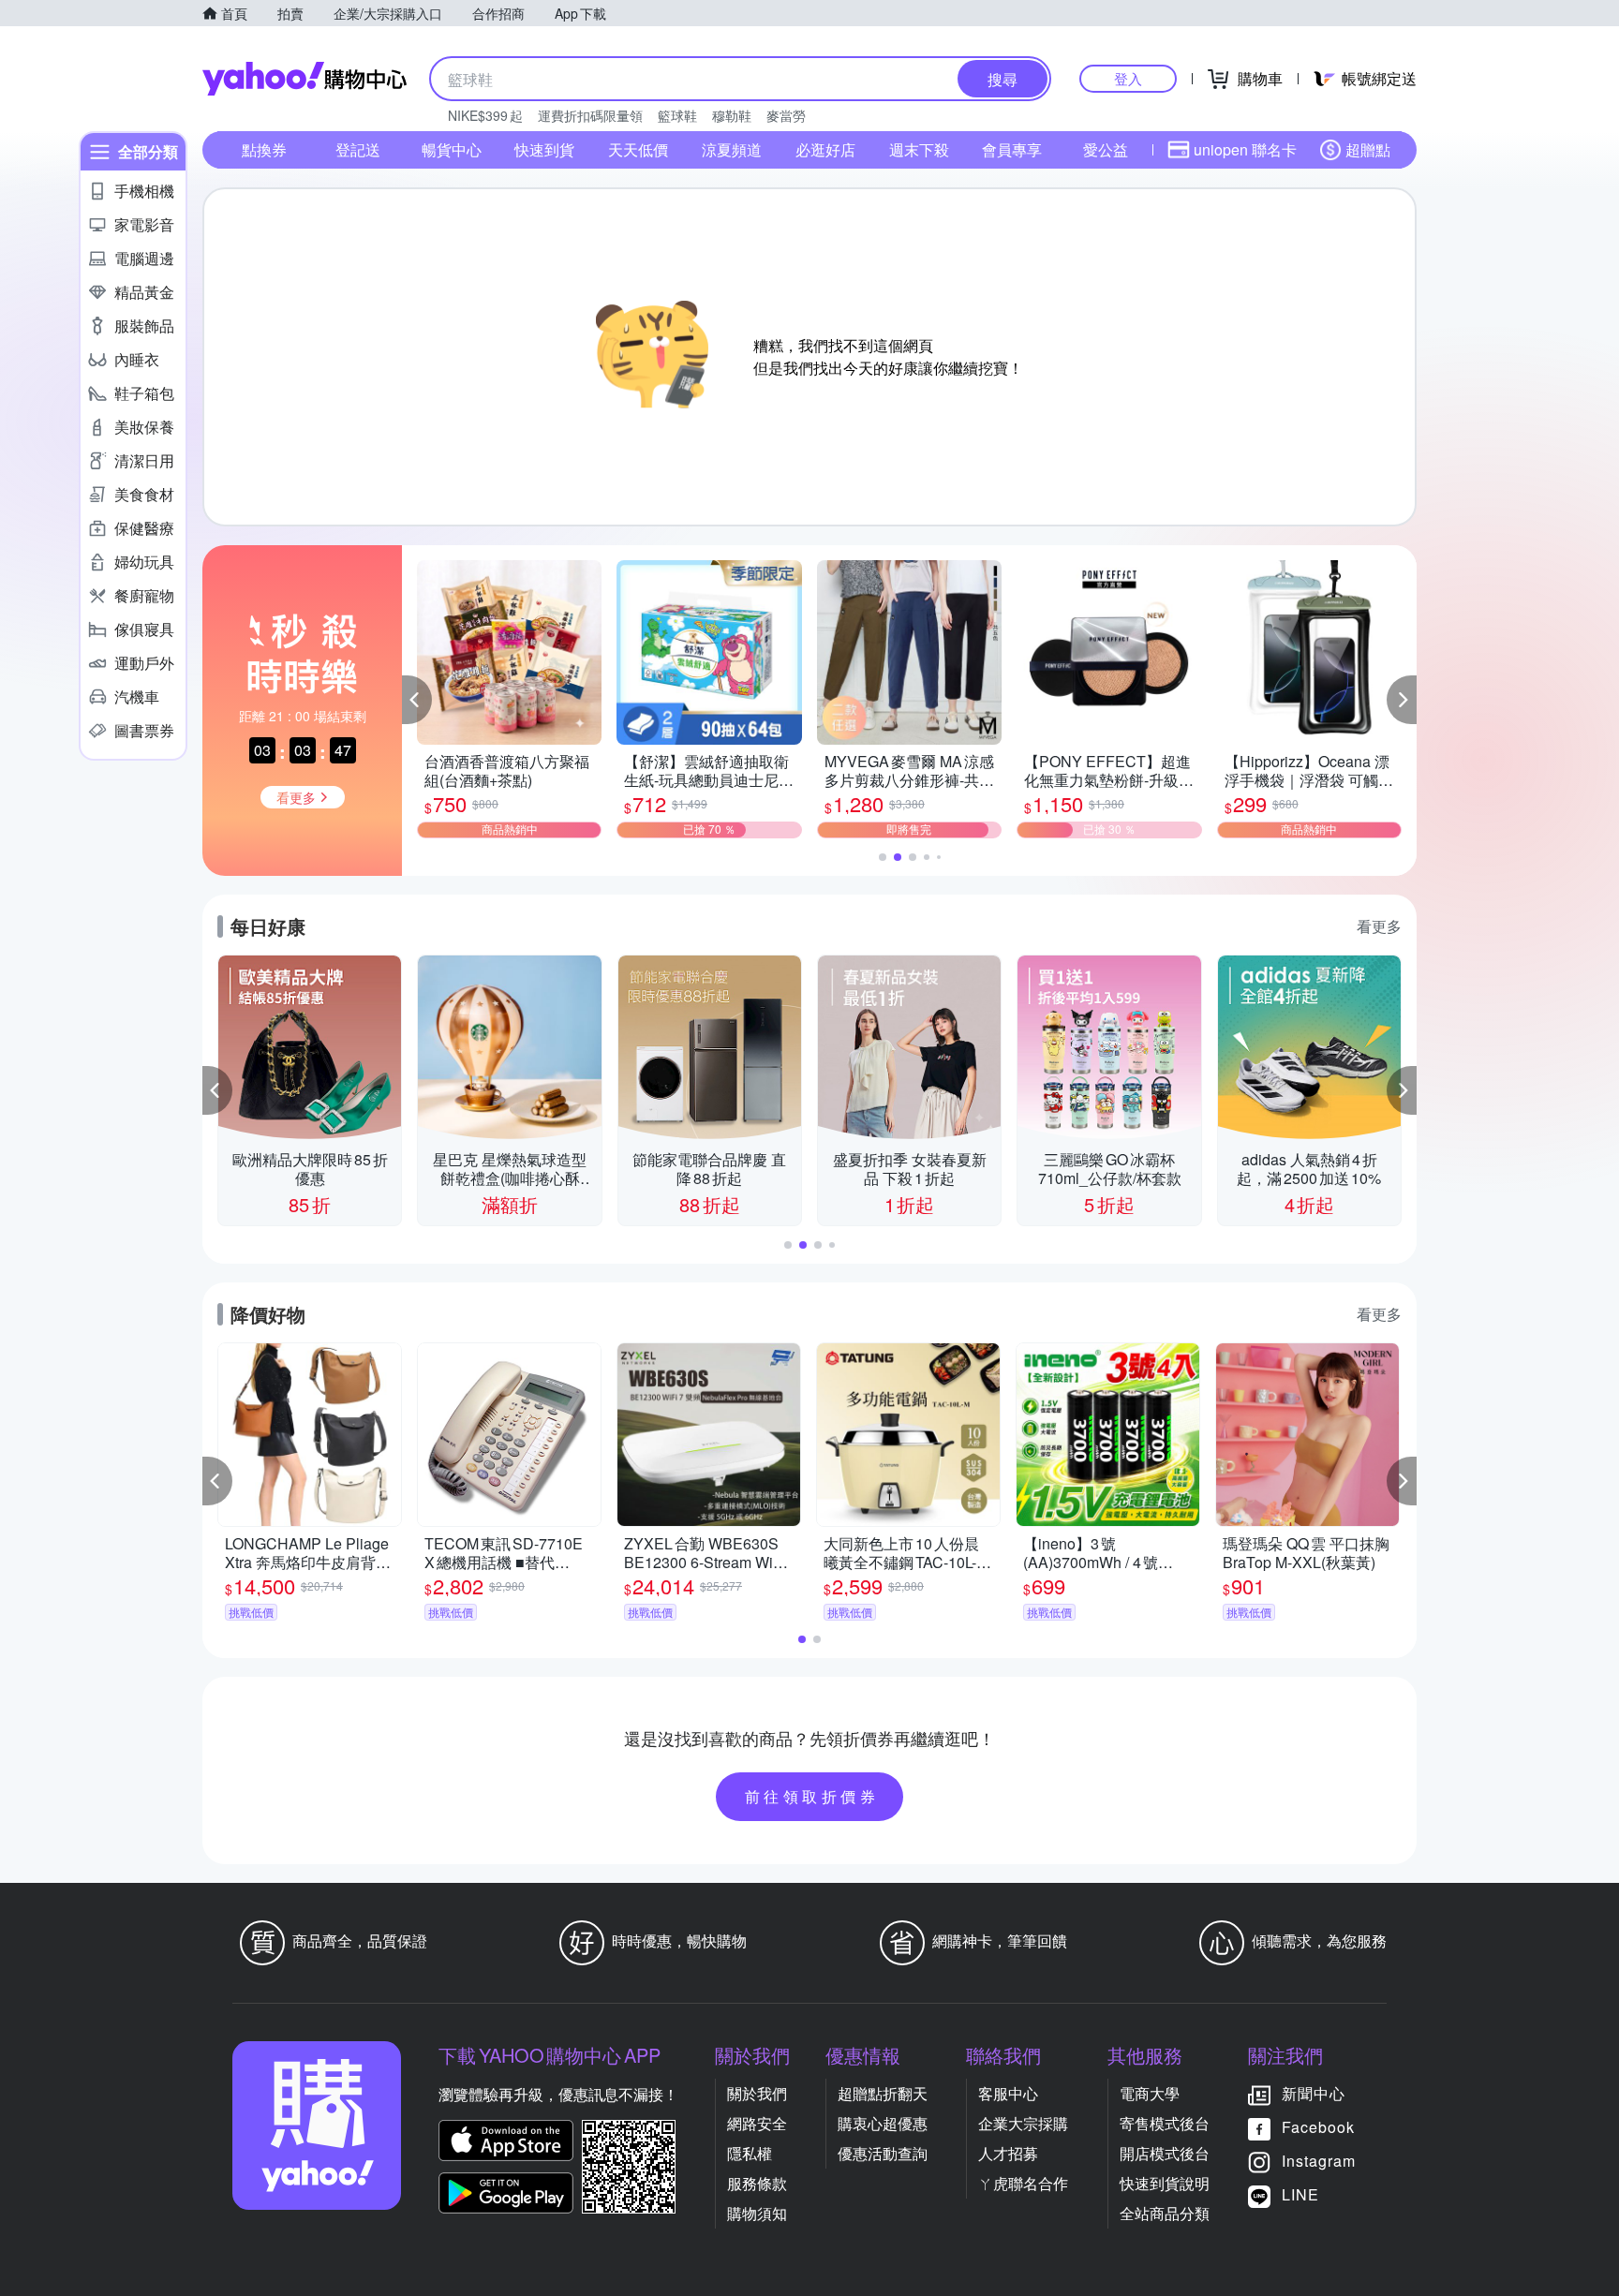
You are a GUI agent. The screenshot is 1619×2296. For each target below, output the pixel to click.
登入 (1128, 78)
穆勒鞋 (732, 115)
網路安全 (757, 2123)
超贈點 (1368, 149)
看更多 (1379, 926)
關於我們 (757, 2093)
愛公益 (1106, 149)
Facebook (1318, 2127)
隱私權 (750, 2153)
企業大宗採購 (1023, 2123)
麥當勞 (786, 115)
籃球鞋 (677, 115)
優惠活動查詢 (883, 2153)
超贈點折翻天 (883, 2093)
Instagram (1319, 2161)
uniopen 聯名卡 (1245, 149)
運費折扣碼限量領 (590, 115)
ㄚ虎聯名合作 (1023, 2183)
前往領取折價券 (812, 1796)
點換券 (264, 149)
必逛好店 (825, 149)
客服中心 (1008, 2093)
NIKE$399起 (485, 115)
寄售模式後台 (1165, 2123)
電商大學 (1150, 2093)
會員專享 (1012, 149)
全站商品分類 (1165, 2213)
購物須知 (757, 2213)
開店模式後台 (1165, 2153)
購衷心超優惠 (883, 2123)
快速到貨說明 (1165, 2183)
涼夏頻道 (732, 149)
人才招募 (1008, 2153)
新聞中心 (1314, 2093)
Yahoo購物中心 (304, 79)
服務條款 (757, 2183)
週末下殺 (919, 149)
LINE (1300, 2194)
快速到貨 (544, 149)
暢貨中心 (452, 149)
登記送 (358, 149)
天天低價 (638, 149)
